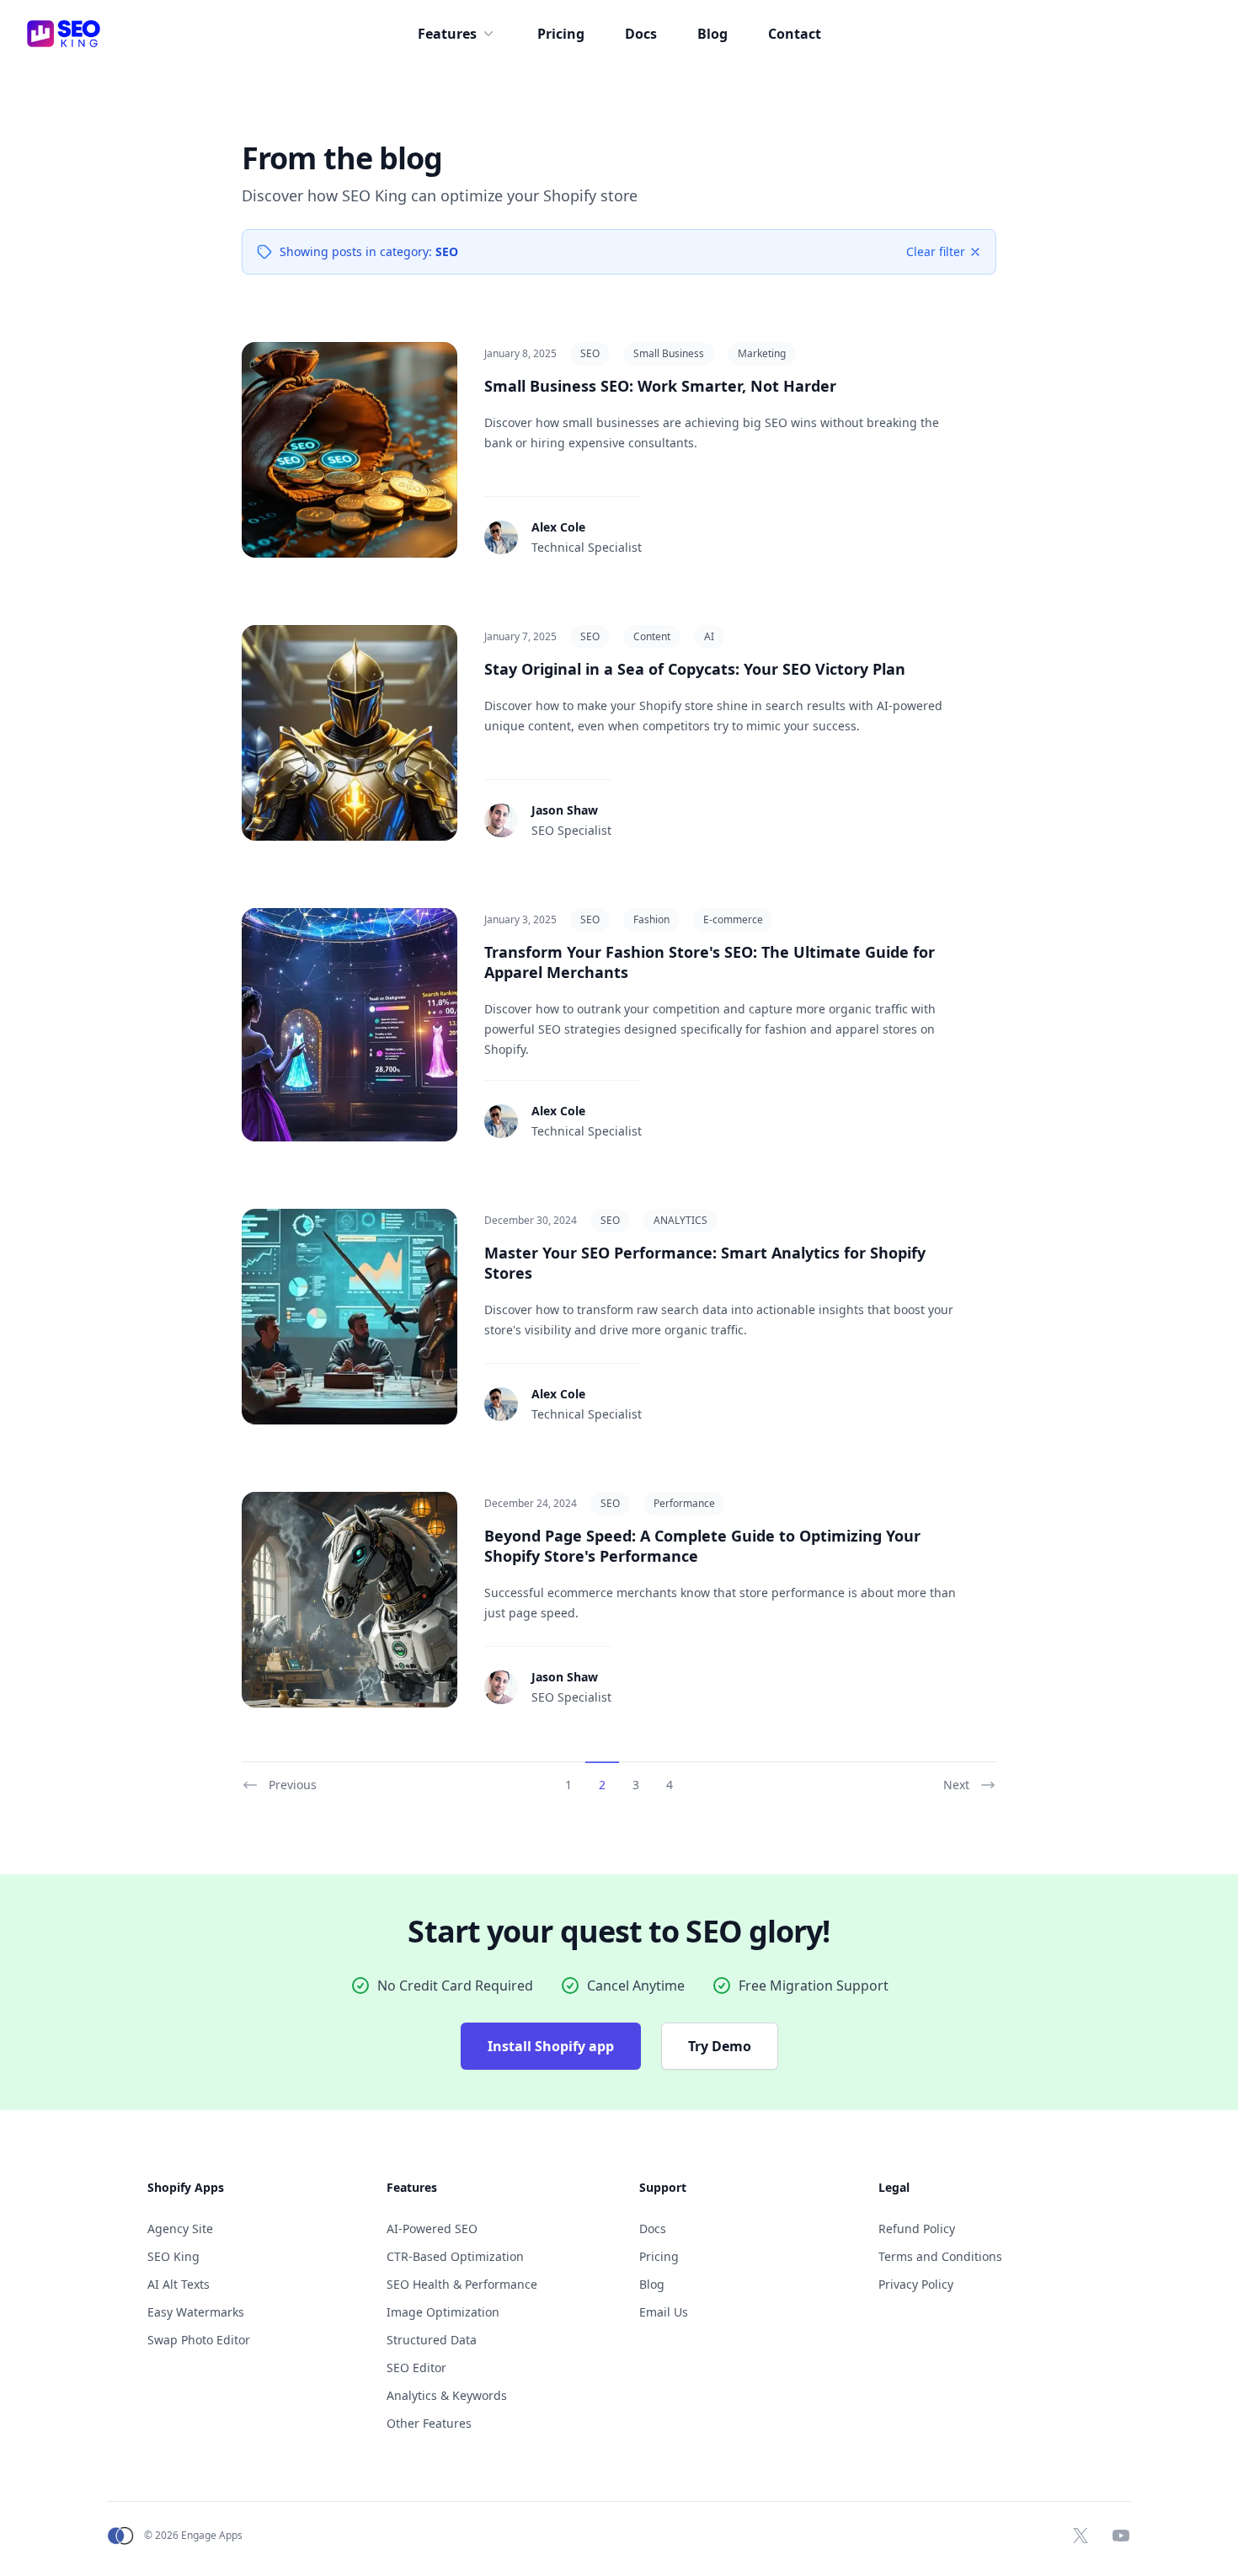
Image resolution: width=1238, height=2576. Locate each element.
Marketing (762, 353)
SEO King (173, 2256)
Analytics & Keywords (447, 2395)
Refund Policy (917, 2229)
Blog (712, 34)
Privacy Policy (916, 2284)
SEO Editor (416, 2368)
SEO (590, 353)
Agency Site (180, 2229)
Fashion (651, 919)
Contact (795, 34)
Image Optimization (443, 2312)
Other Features (429, 2423)
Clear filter (936, 251)
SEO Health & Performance (462, 2284)
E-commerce (733, 919)
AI (709, 636)
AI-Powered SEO (432, 2229)
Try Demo (720, 2046)
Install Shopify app (551, 2046)
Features (447, 34)
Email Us (664, 2312)
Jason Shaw (565, 810)
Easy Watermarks (196, 2312)
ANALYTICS (680, 1220)
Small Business (669, 353)
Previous (293, 1785)
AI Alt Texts (179, 2284)
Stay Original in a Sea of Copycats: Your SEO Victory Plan (695, 669)
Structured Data (432, 2340)
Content (652, 636)
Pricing (561, 34)
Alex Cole (558, 527)
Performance (684, 1503)
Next (956, 1785)
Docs (641, 34)
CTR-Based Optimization (455, 2256)
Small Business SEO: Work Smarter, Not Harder (660, 386)
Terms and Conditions (940, 2256)
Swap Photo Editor (199, 2340)
